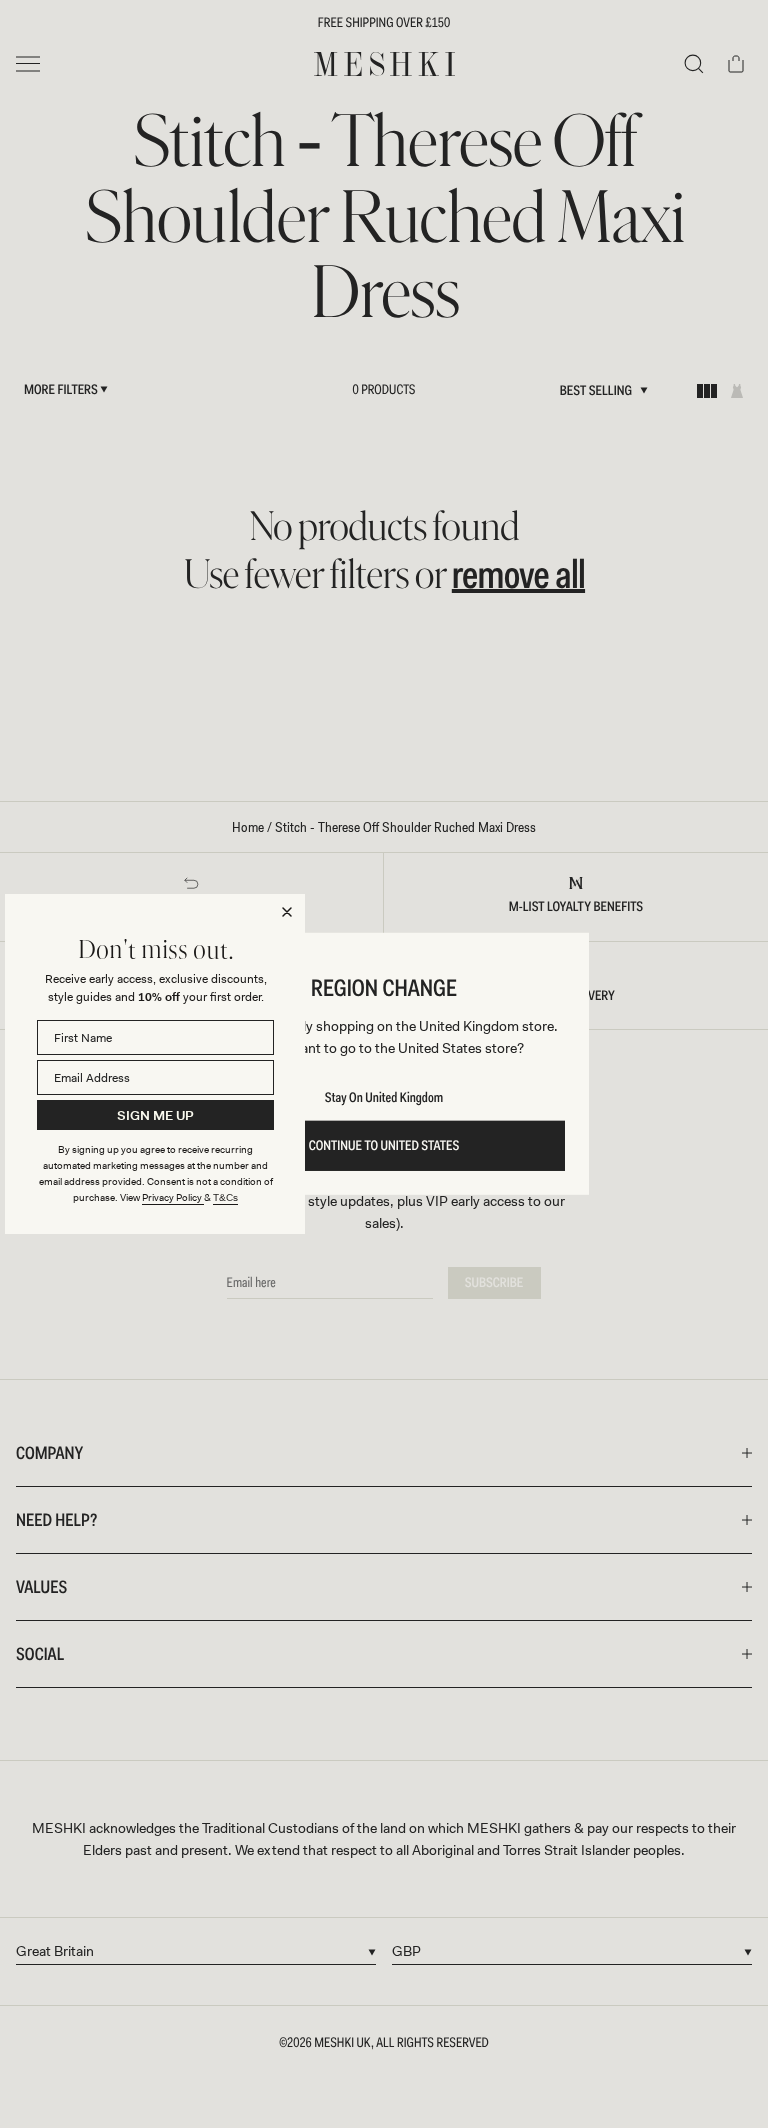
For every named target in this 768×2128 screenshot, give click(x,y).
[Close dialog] (287, 912)
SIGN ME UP (155, 1115)
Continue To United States (384, 1146)
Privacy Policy (173, 1197)
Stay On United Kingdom (384, 1098)
